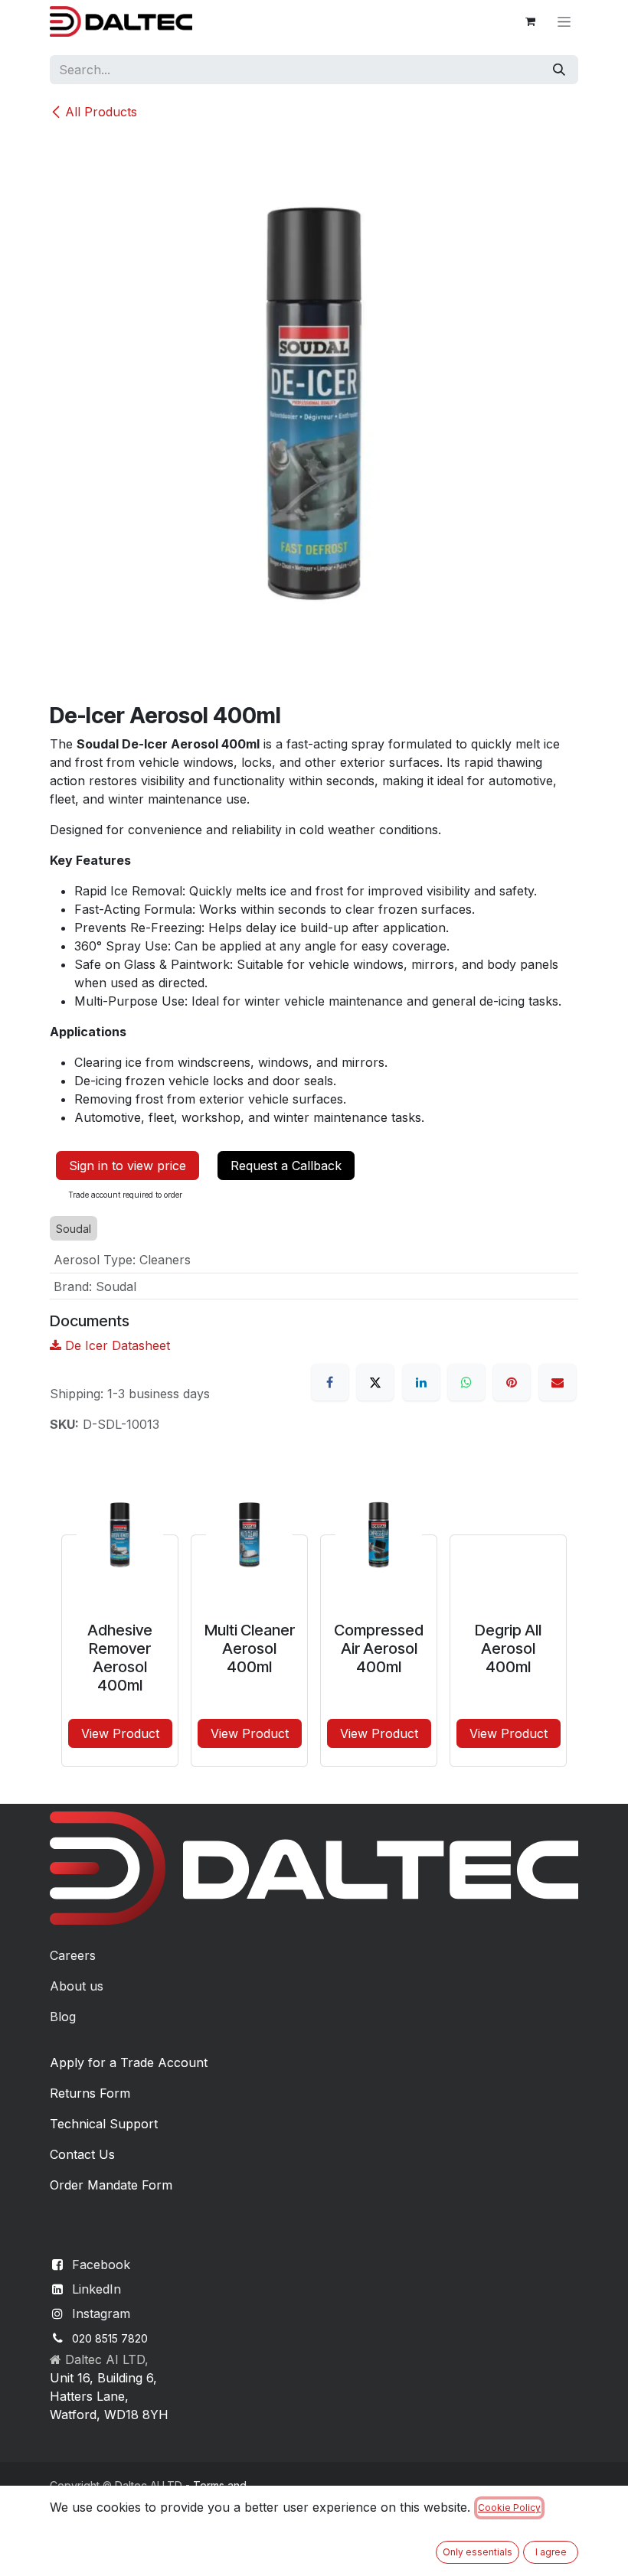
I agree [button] (551, 2552)
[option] (314, 1614)
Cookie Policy (509, 2508)
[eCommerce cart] (530, 21)
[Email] (558, 1382)
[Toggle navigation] (564, 22)
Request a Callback (286, 1166)
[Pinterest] (512, 1382)
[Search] (559, 70)
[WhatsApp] (466, 1382)
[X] (375, 1382)
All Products (101, 112)
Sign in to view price (128, 1166)
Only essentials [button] (478, 2552)
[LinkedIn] (421, 1382)
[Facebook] (330, 1382)
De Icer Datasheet (116, 1345)
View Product (120, 1733)
